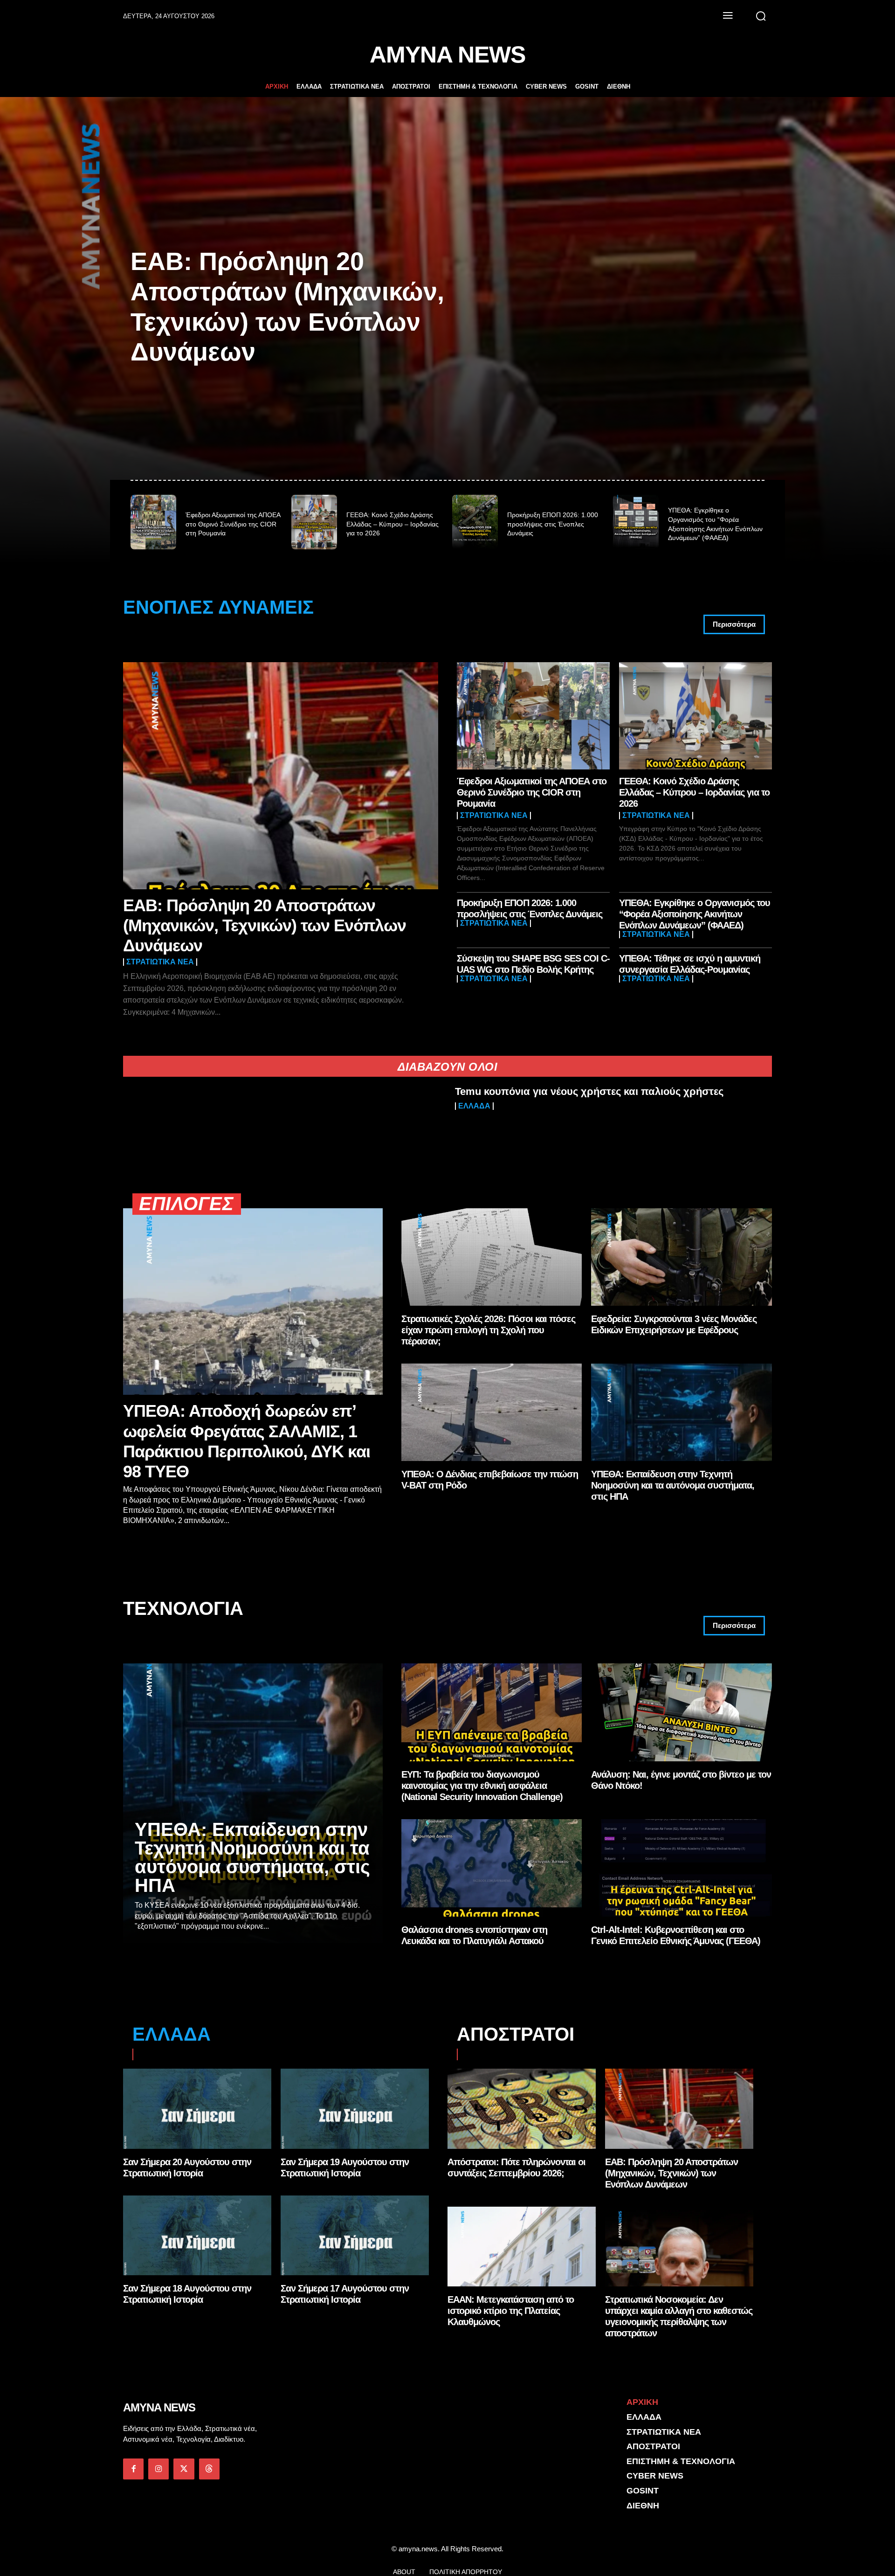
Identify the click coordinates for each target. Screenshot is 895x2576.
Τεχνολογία (183, 1609)
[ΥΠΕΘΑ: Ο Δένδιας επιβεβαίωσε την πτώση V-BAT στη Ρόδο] (492, 1412)
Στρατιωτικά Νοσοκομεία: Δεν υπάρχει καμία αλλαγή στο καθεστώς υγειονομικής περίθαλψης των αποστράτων (679, 2316)
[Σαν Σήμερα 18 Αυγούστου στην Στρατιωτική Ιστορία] (197, 2236)
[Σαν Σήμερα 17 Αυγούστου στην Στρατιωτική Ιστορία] (355, 2236)
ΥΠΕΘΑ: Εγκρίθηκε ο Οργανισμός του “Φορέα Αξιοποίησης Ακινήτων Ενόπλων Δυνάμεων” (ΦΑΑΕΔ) (695, 914)
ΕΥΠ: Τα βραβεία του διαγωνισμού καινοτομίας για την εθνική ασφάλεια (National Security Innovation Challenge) (482, 1786)
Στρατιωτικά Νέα (160, 962)
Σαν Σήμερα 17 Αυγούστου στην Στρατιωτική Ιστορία (345, 2294)
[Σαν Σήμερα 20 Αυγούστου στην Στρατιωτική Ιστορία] (197, 2109)
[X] (184, 2469)
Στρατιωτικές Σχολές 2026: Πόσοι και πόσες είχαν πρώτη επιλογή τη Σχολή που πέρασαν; (488, 1330)
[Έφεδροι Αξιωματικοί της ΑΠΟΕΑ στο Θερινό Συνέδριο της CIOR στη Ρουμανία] (153, 522)
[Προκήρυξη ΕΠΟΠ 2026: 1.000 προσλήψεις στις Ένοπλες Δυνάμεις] (475, 522)
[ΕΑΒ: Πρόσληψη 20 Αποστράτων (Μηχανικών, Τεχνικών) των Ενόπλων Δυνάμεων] (281, 776)
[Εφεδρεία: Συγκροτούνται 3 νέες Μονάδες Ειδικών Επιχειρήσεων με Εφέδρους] (682, 1257)
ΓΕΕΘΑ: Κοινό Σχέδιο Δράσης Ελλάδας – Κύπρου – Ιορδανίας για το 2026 (392, 524)
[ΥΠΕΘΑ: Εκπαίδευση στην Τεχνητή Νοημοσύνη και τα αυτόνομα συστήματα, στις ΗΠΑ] (682, 1412)
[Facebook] (133, 2469)
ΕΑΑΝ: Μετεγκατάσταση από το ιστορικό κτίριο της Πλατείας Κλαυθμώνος (511, 2311)
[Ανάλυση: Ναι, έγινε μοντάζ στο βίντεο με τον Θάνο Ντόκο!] (682, 1712)
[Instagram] (158, 2469)
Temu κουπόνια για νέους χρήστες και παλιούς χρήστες (589, 1091)
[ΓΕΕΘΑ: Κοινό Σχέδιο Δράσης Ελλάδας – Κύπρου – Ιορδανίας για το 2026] (314, 522)
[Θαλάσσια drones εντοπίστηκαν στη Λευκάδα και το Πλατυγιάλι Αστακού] (492, 1868)
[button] (761, 16)
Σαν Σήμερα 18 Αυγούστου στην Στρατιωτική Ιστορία (187, 2294)
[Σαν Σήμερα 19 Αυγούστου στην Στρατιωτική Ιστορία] (355, 2109)
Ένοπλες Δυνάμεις (218, 607)
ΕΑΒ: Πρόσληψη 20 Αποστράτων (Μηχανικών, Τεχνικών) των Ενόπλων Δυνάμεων (265, 925)
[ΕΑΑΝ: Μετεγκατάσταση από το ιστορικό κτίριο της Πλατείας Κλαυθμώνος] (522, 2247)
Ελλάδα (474, 1106)
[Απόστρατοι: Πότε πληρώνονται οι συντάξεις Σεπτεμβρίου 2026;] (522, 2109)
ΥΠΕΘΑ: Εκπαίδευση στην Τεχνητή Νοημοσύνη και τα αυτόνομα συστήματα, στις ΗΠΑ (673, 1485)
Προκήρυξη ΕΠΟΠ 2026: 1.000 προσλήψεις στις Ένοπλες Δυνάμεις (553, 524)
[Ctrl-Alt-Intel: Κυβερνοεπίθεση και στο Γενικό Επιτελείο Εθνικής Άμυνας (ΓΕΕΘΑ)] (682, 1868)
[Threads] (209, 2469)
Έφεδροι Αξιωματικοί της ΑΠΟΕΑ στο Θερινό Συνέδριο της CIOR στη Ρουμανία (233, 524)
